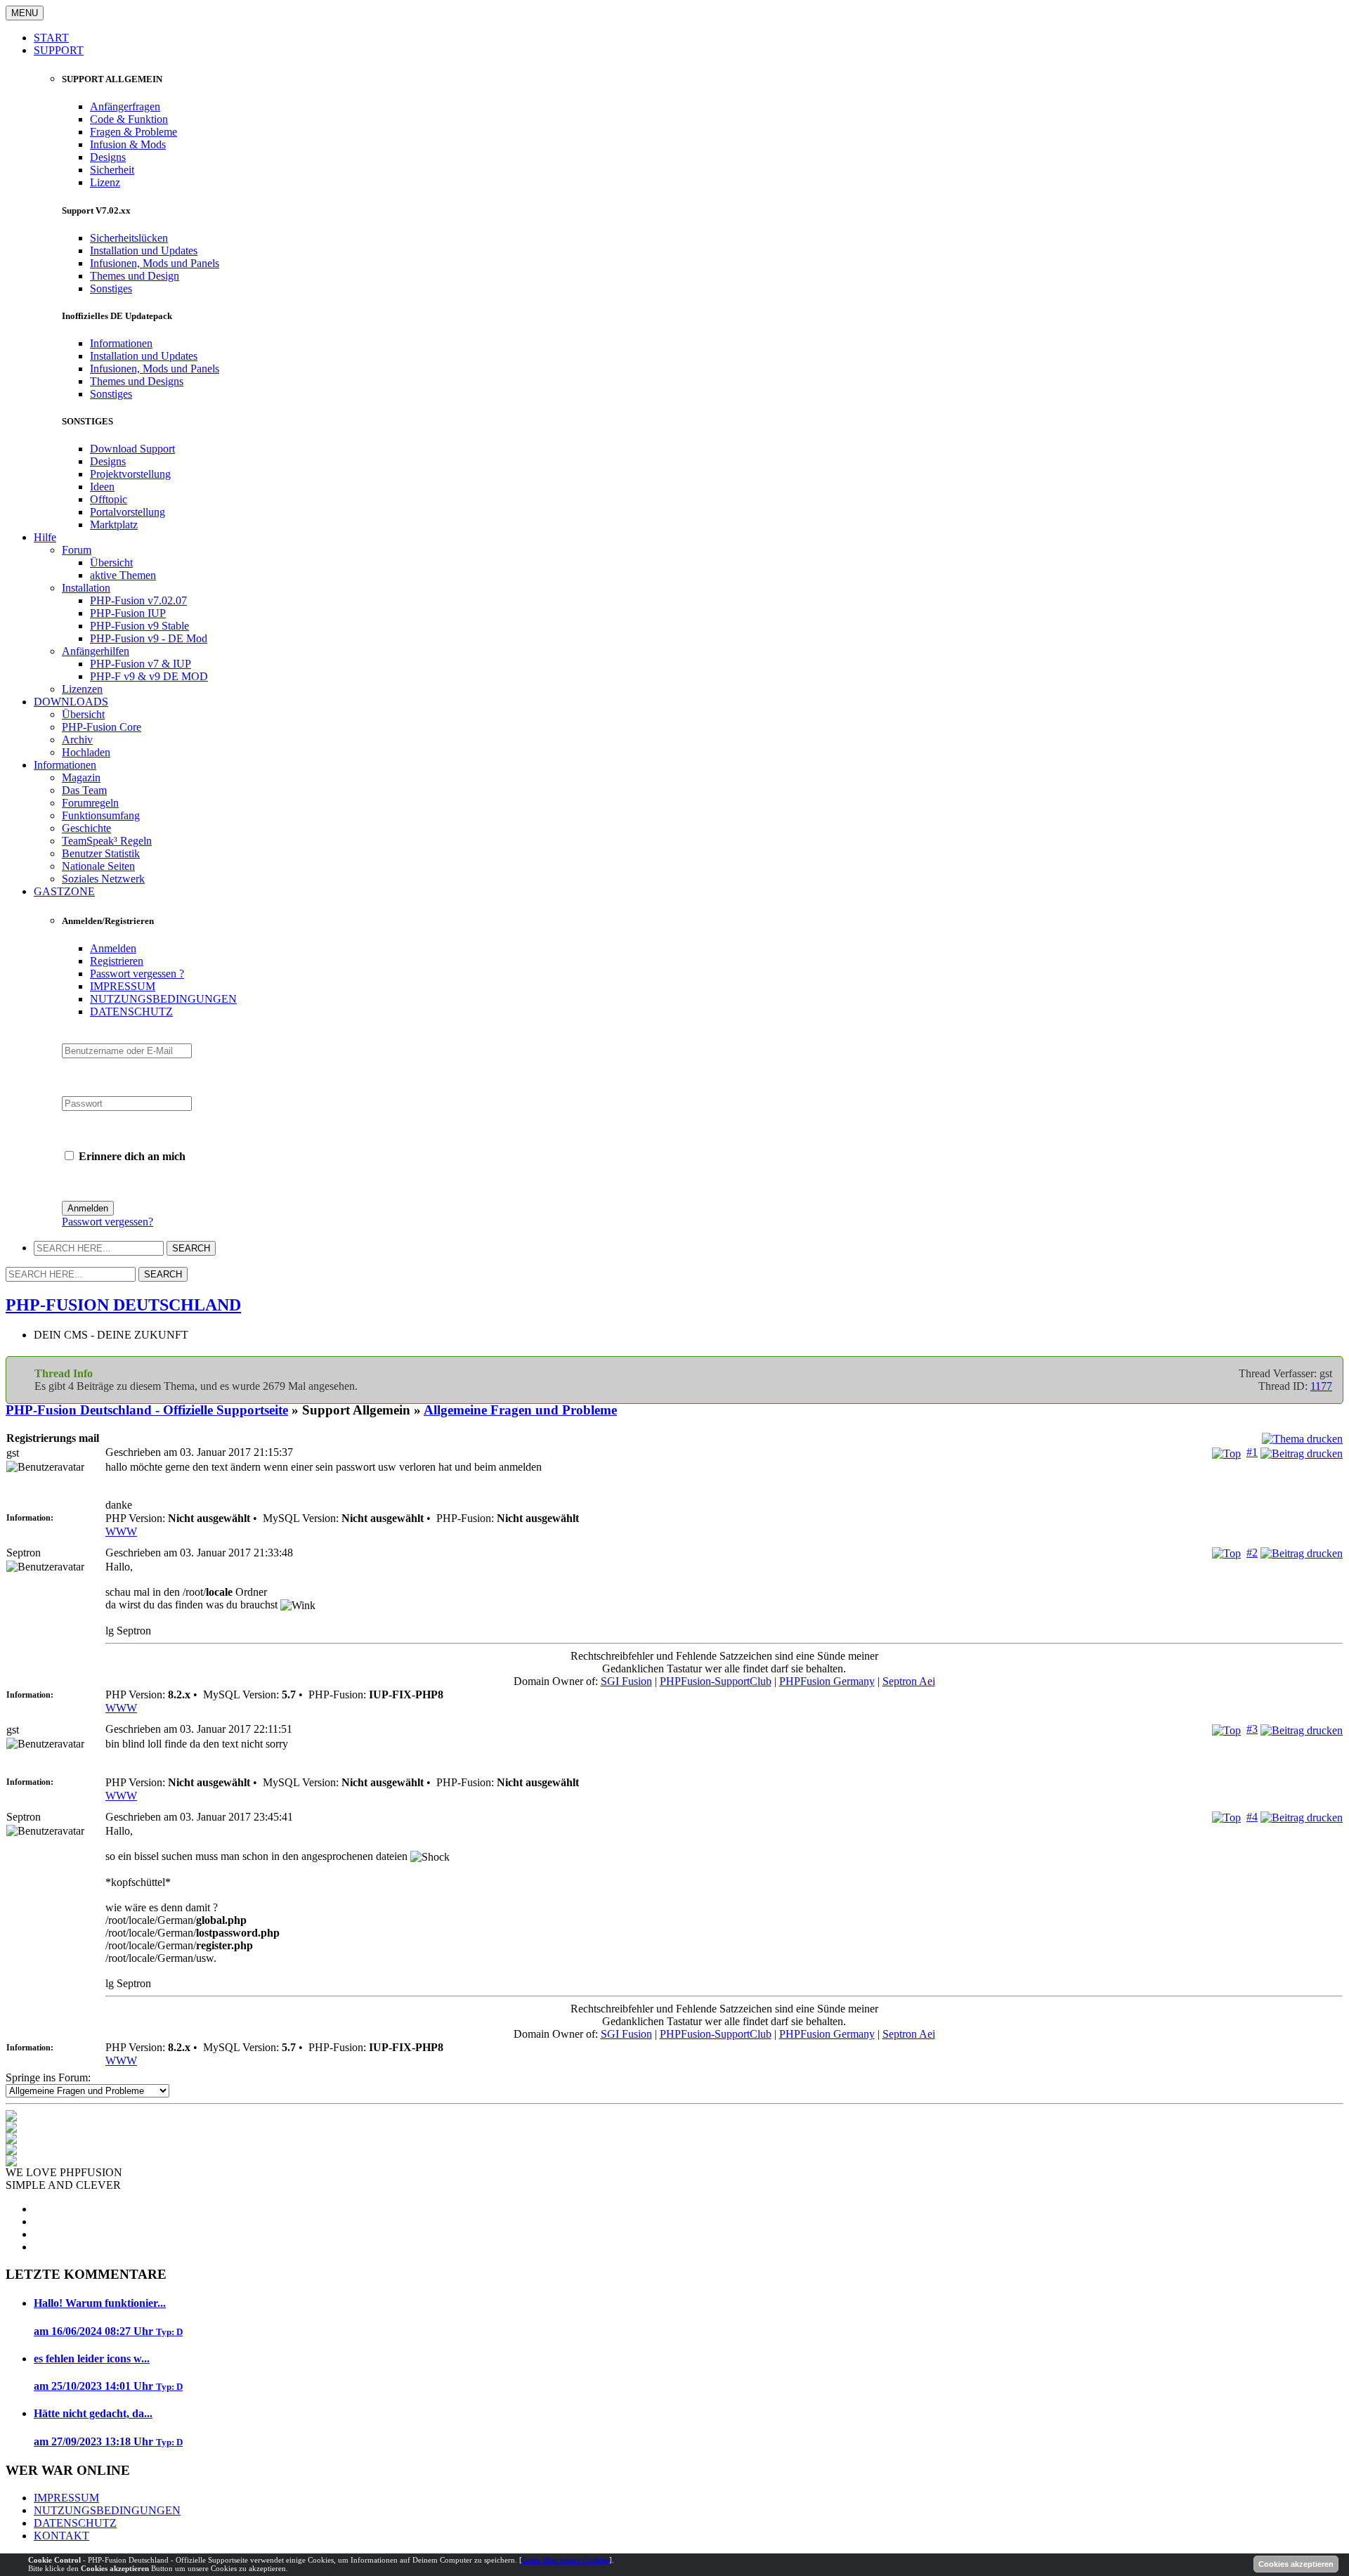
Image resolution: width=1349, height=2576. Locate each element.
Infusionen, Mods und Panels (155, 263)
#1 (1252, 1452)
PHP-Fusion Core (102, 727)
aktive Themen (123, 575)
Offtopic (109, 499)
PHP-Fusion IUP (128, 613)
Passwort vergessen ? (137, 974)
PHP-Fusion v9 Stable (139, 626)
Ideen (102, 487)
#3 (1252, 1729)
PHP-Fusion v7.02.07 (138, 600)
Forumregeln (90, 803)
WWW (121, 1531)
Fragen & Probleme (133, 132)
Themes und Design (135, 276)
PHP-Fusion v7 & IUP (141, 664)
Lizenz (105, 182)
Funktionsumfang (101, 815)
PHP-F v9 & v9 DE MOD (149, 676)
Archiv (77, 740)
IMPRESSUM (123, 986)
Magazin (81, 778)
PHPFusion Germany (827, 1681)
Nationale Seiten (98, 866)
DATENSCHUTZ (131, 1011)
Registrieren (117, 961)
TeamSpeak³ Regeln (107, 841)
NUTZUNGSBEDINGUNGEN (163, 999)
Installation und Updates (144, 251)
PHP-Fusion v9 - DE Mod (149, 638)
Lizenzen (82, 689)
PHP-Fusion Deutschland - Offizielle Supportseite (147, 1410)
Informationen (121, 343)
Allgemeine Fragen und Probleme (520, 1410)
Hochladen (86, 752)
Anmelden (113, 948)
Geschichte (86, 828)
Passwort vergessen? (107, 1222)
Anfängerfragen (125, 106)
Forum (77, 550)
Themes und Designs (137, 381)
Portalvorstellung (128, 512)
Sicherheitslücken (129, 238)
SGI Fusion (626, 1681)
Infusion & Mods (128, 144)
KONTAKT (61, 2536)
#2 (1252, 1553)
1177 (1321, 1386)
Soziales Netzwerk (103, 879)
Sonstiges (111, 288)
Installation (86, 588)
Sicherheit (112, 170)
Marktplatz (114, 525)
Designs (108, 157)
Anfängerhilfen (96, 651)
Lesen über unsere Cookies (566, 2560)
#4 (1252, 1817)
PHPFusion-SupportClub (716, 1681)
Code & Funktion (129, 119)
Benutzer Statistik (101, 853)
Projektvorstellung (130, 474)
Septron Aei (909, 1681)
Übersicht (111, 562)
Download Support (132, 449)
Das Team (84, 790)
